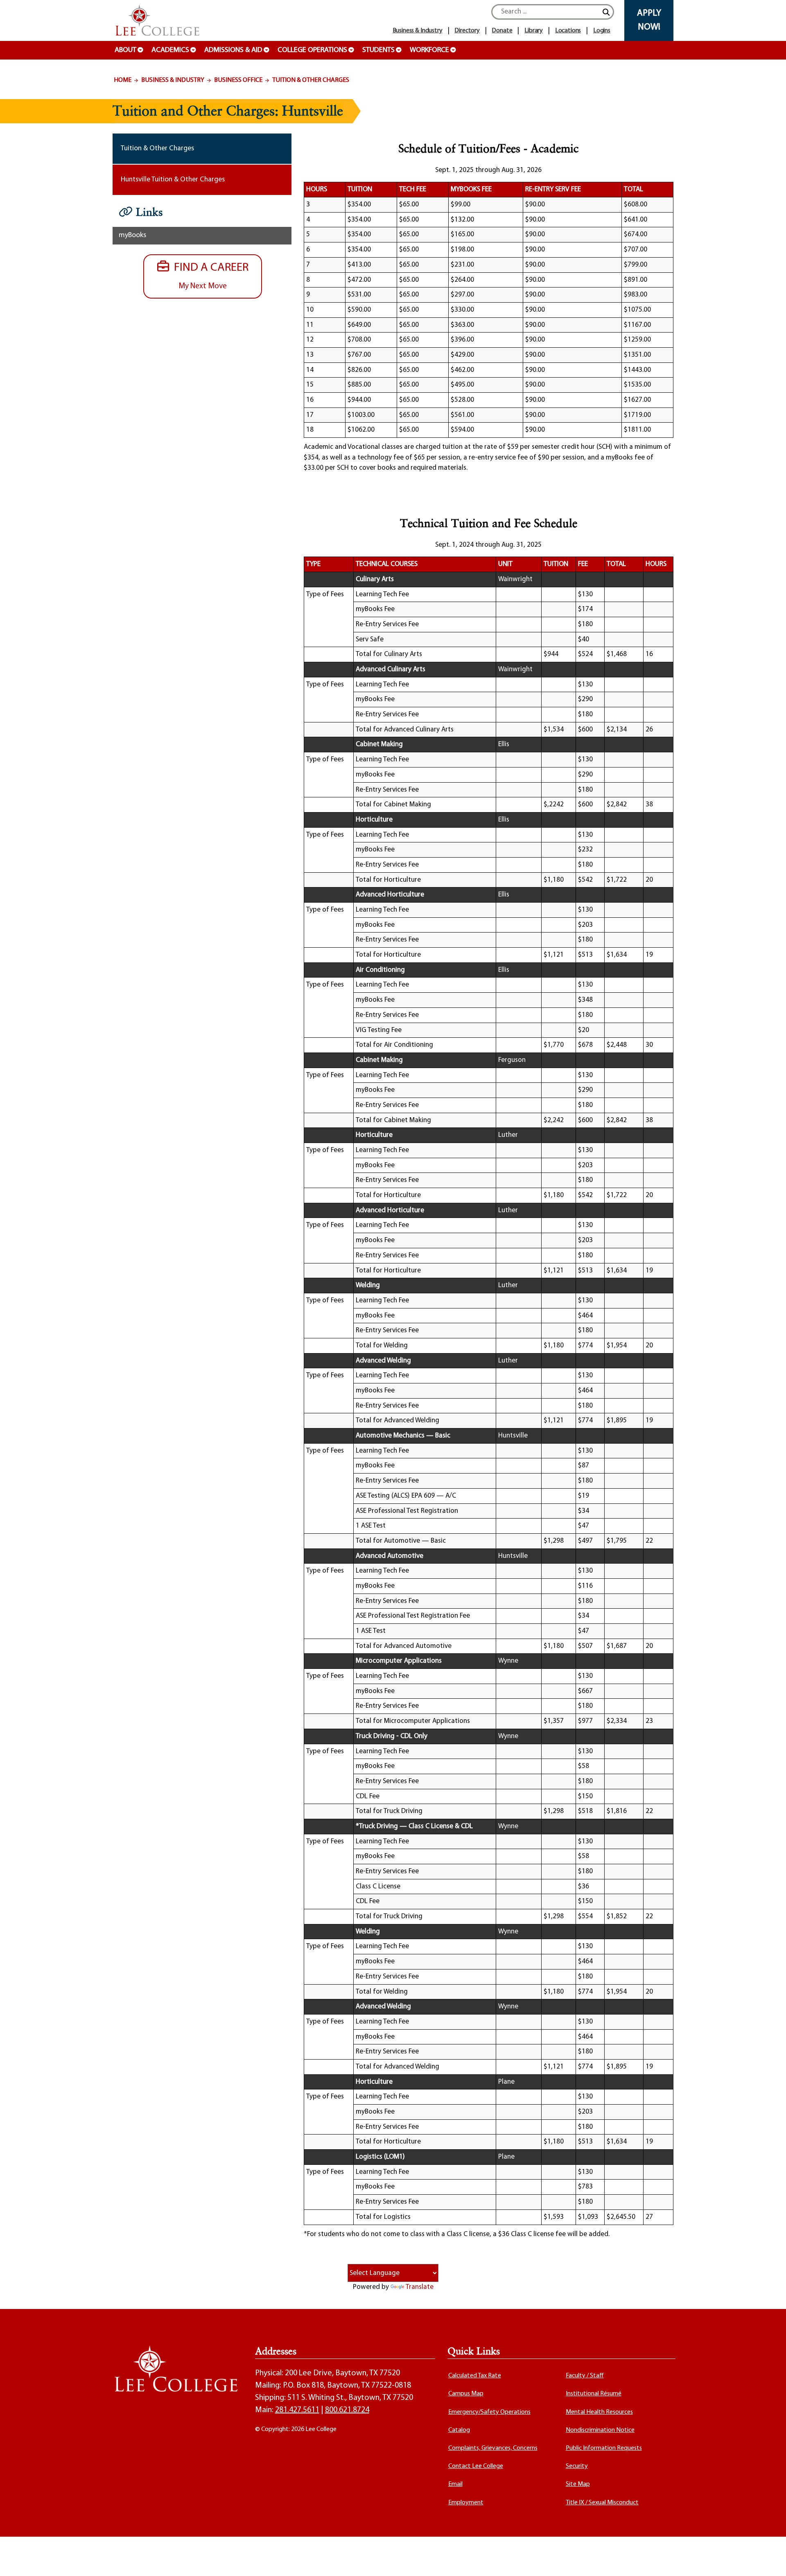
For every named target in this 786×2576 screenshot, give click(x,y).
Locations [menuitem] (568, 31)
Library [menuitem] (534, 31)
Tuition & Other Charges (311, 80)
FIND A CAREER (209, 276)
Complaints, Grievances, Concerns (493, 2448)
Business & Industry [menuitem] (418, 31)
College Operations (312, 50)
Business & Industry (173, 80)
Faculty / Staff (585, 2376)
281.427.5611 (297, 2410)
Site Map (578, 2484)
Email (455, 2484)
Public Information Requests (604, 2448)
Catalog (459, 2430)
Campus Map (466, 2394)
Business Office (238, 80)
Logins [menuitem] (602, 31)
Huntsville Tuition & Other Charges (173, 180)
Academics (170, 50)
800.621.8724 (347, 2410)
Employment (466, 2503)
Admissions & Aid (233, 50)
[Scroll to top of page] (770, 2560)
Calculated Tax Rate (475, 2376)
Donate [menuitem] (502, 31)
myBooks (132, 235)
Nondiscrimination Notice (600, 2430)
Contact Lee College (476, 2466)
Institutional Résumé (594, 2394)
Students (378, 50)
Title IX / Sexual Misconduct (602, 2503)
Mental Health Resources (599, 2412)
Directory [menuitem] (467, 31)
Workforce (429, 50)
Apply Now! (649, 20)
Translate (420, 2287)
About (125, 50)
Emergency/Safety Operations (489, 2412)
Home (123, 80)
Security (577, 2466)
